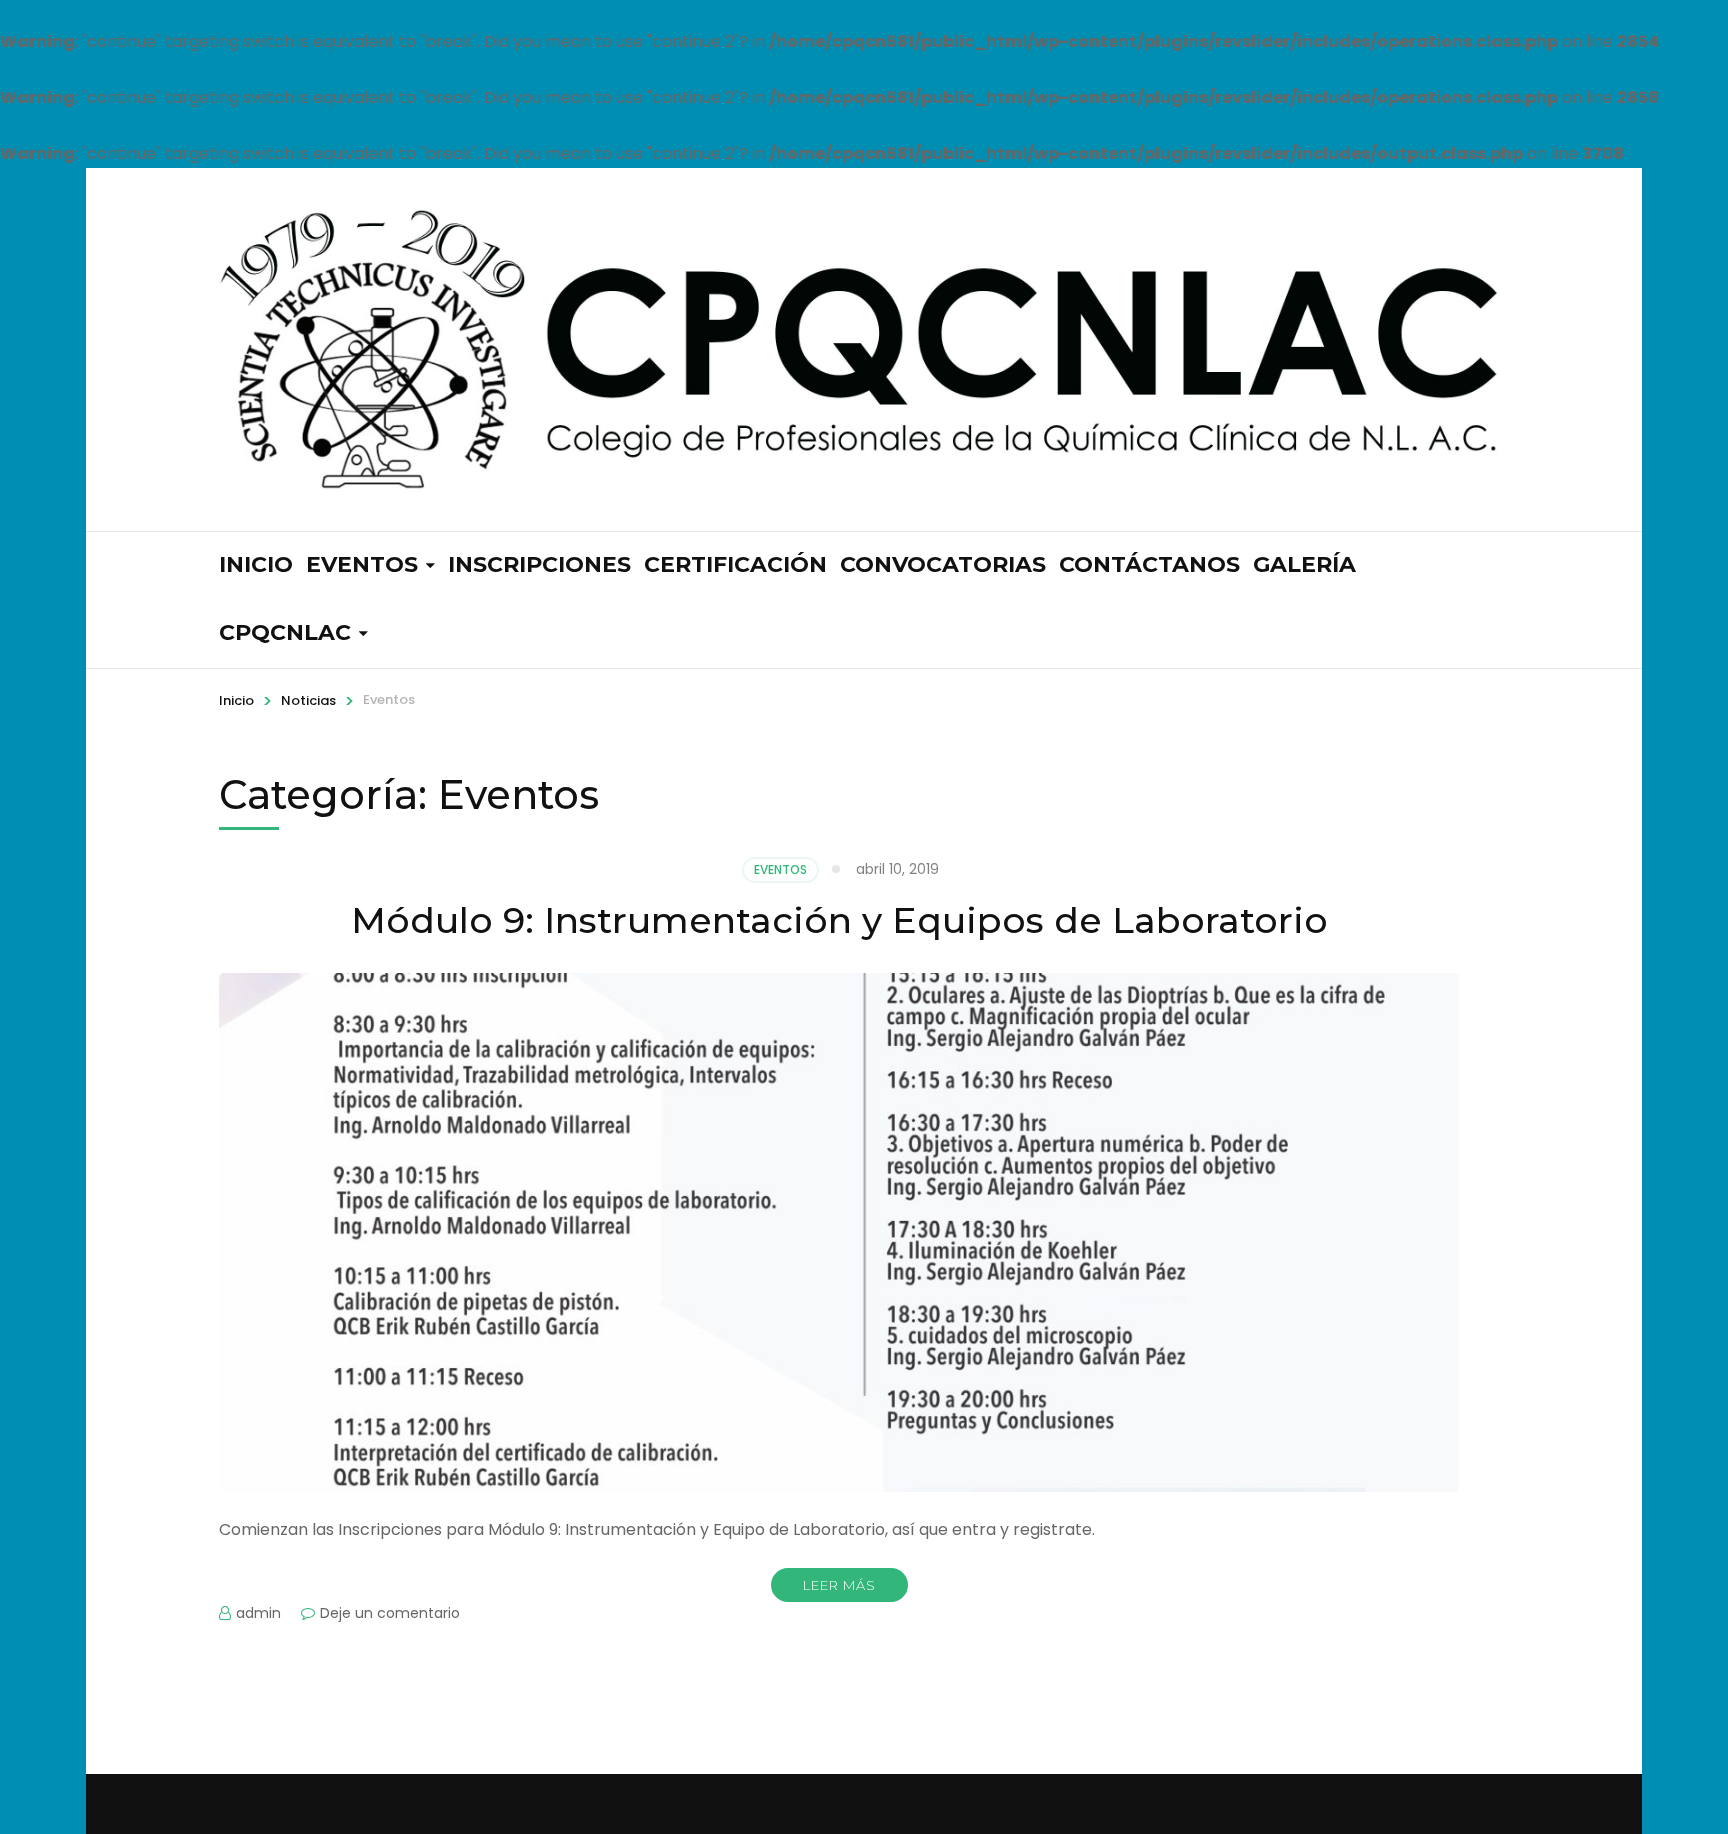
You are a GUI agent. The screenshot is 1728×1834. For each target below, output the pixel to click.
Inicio (256, 564)
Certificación (735, 564)
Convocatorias (943, 564)
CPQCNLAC (285, 632)
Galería (1304, 564)
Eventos (362, 564)
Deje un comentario (390, 1613)
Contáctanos (1149, 564)
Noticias (308, 700)
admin (258, 1613)
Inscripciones (539, 564)
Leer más (839, 1585)
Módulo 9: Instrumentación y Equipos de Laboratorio (839, 920)
